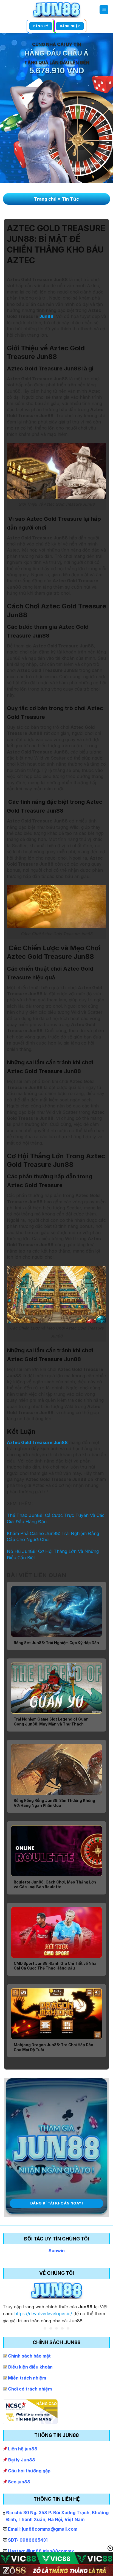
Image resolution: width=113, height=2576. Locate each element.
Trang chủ (45, 199)
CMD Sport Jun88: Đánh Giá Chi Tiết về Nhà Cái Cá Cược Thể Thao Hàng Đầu (55, 1966)
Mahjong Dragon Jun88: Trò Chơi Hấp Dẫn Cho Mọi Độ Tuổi (53, 2047)
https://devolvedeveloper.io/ (43, 2314)
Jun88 (46, 316)
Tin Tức (70, 199)
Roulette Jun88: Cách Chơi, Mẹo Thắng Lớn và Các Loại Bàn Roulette (55, 1885)
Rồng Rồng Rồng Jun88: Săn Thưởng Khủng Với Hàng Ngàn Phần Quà (54, 1803)
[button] (104, 10)
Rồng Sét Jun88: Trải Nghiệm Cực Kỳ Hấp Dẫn (56, 1643)
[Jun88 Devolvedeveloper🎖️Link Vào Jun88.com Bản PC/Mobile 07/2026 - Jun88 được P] (57, 9)
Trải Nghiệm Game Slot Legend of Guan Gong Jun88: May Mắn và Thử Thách (51, 1722)
